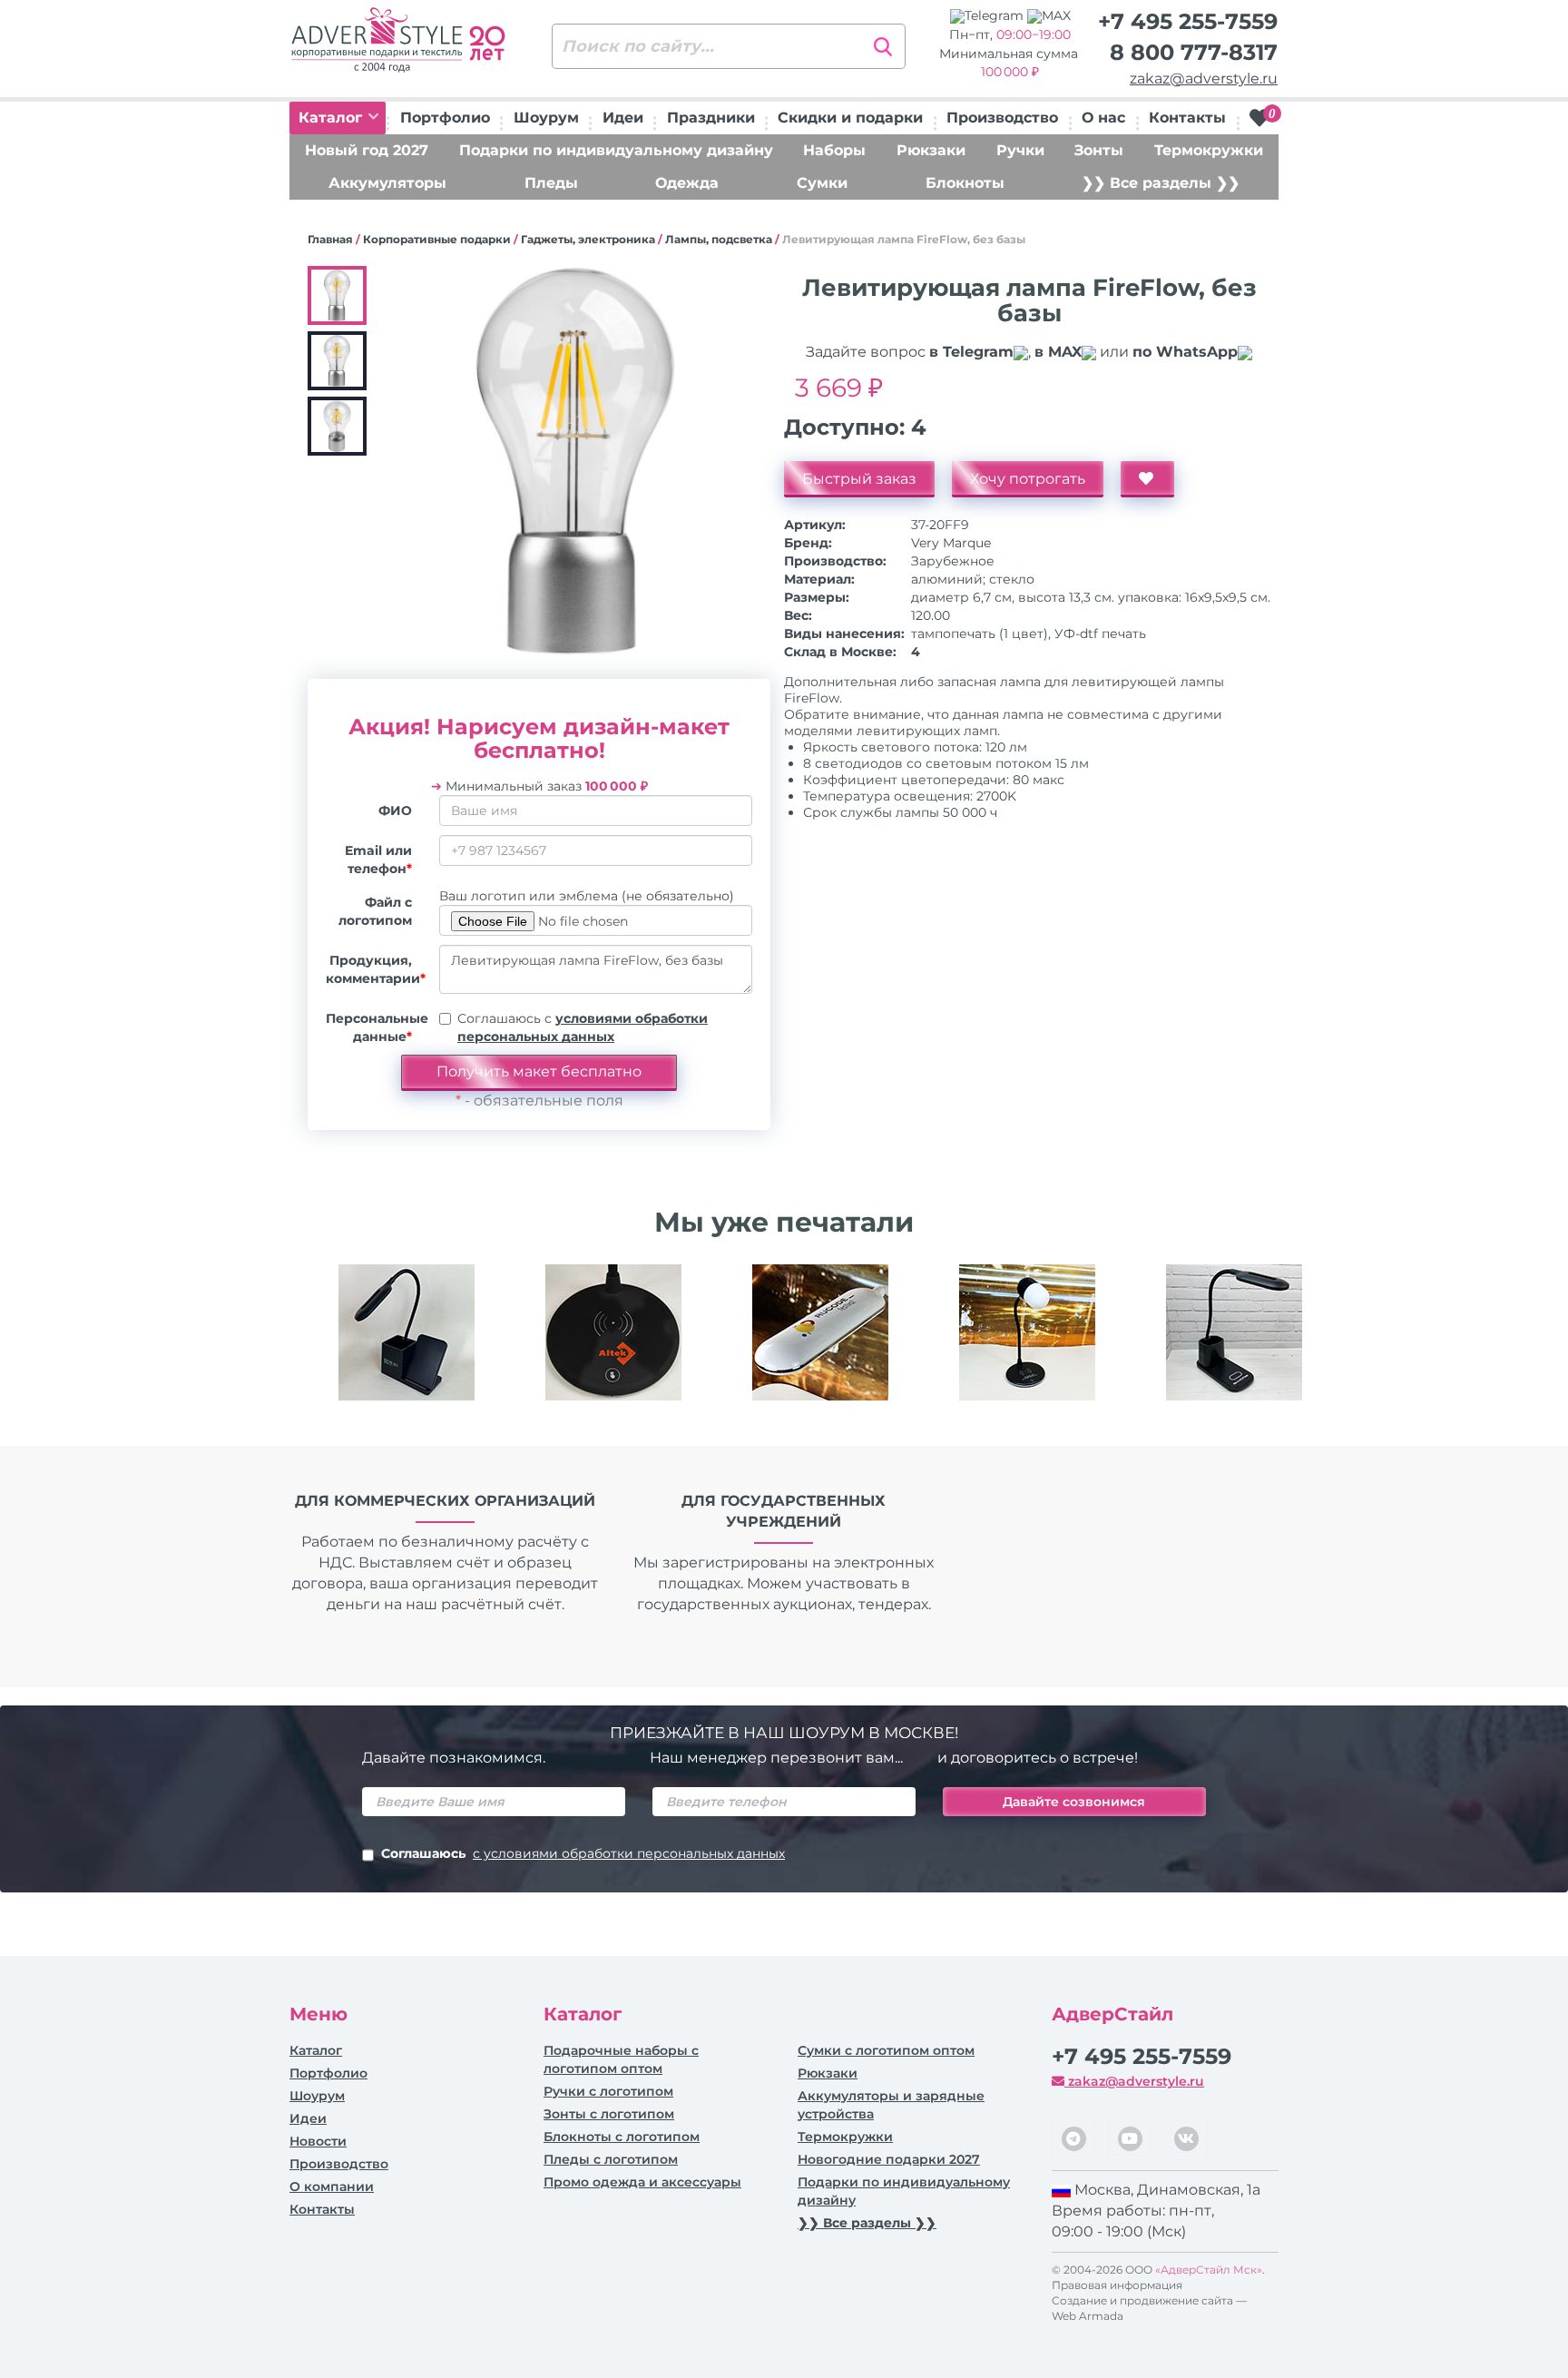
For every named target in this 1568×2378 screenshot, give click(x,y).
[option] (407, 1346)
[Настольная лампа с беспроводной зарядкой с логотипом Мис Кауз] (407, 1332)
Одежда (687, 183)
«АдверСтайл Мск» (1209, 2270)
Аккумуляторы (387, 183)
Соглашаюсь (583, 1853)
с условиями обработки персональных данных (629, 1853)
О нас (1103, 118)
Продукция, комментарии (376, 969)
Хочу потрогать (1028, 479)
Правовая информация (1117, 2285)
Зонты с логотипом (609, 2114)
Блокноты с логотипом (622, 2137)
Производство (1002, 118)
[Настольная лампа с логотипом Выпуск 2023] (1027, 1332)
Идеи (623, 118)
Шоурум (546, 118)
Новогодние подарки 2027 (889, 2159)
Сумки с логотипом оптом (886, 2050)
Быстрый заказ (859, 479)
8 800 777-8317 (1194, 52)
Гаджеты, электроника (588, 239)
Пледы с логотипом (611, 2159)
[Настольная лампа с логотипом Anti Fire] (1234, 1332)
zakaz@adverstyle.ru (1204, 79)
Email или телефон (378, 860)
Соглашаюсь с (583, 1027)
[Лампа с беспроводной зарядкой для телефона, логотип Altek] (613, 1332)
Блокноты (965, 183)
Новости (318, 2141)
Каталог (333, 118)
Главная (330, 239)
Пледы (551, 183)
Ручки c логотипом (608, 2091)
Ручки (1020, 150)
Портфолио (445, 118)
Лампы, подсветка (719, 239)
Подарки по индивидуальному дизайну (616, 150)
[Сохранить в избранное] (1147, 479)
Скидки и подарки (850, 118)
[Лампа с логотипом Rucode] (820, 1332)
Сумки (822, 183)
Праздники (711, 118)
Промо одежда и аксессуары (642, 2182)
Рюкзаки (931, 150)
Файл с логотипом (375, 911)
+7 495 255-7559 (1188, 21)
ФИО (395, 811)
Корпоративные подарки (437, 239)
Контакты (1187, 118)
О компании (332, 2186)
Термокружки (1209, 150)
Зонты (1099, 150)
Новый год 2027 (367, 150)
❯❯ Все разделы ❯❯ (1161, 183)
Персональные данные (376, 1027)
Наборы (834, 150)
